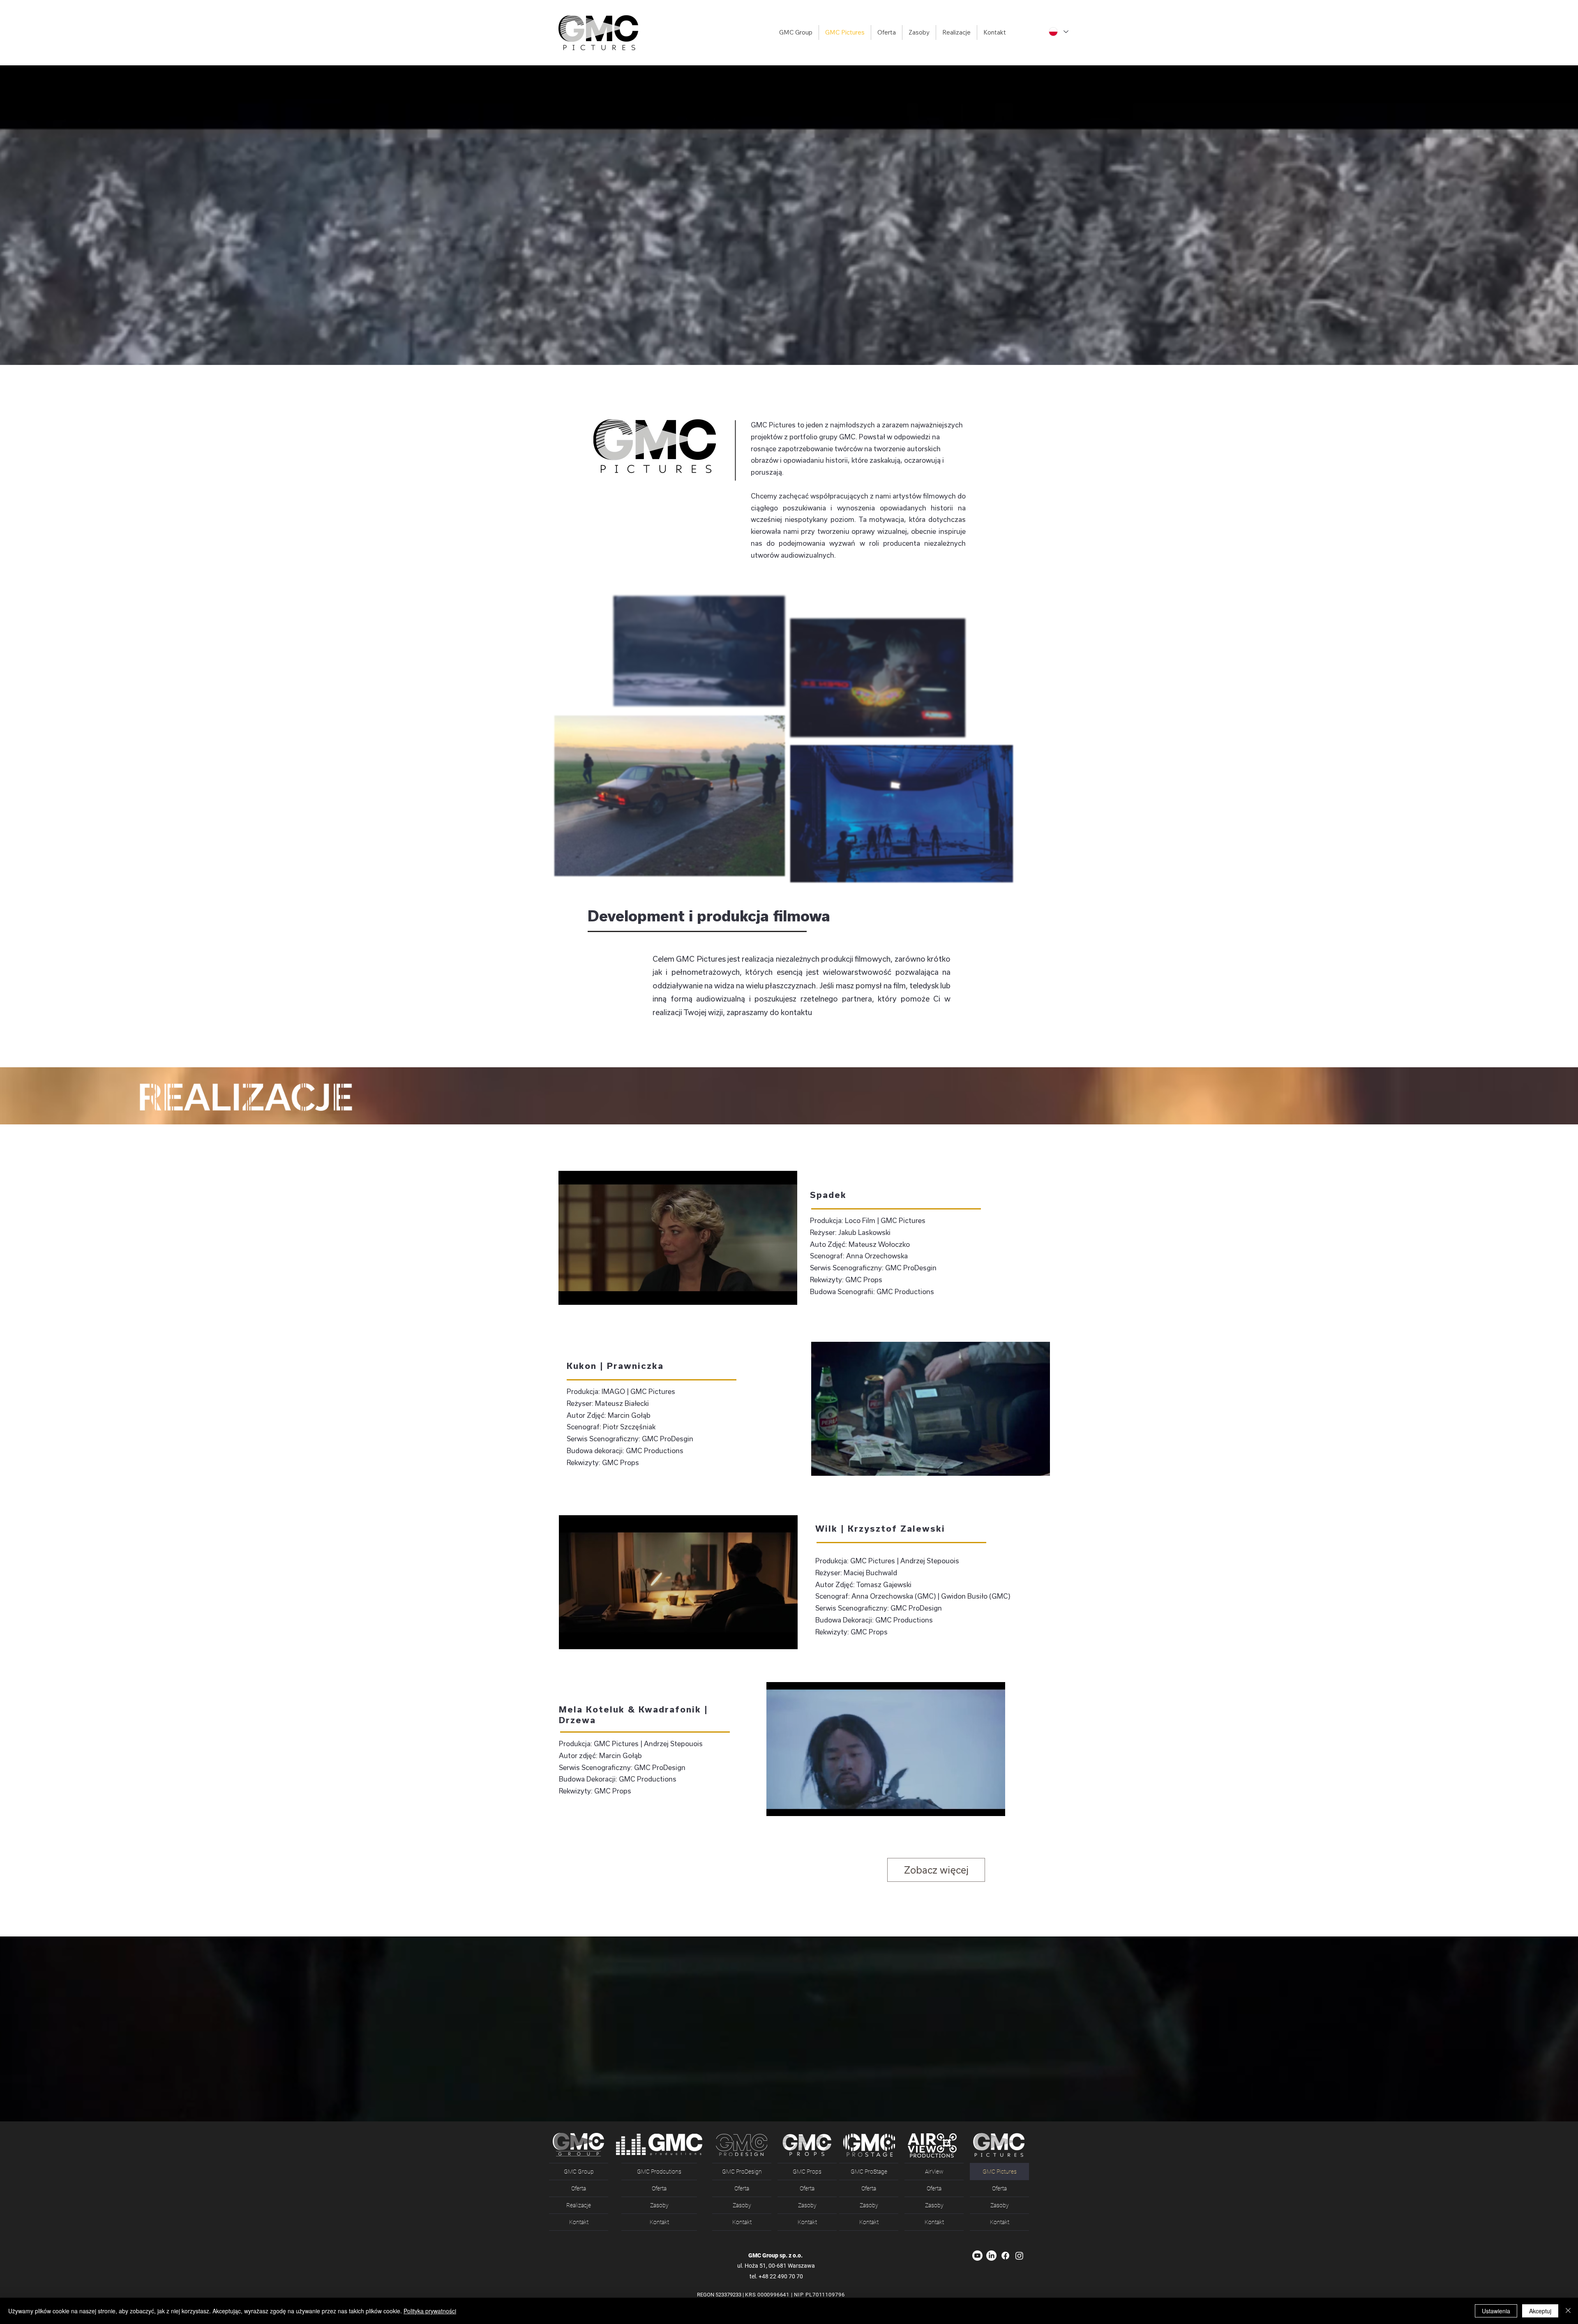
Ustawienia (1496, 2311)
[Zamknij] (1568, 2311)
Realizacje (579, 2205)
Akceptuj (1540, 2311)
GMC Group (579, 2172)
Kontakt (579, 2222)
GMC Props (807, 2172)
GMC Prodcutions (659, 2172)
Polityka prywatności (430, 2311)
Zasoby (659, 2205)
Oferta (579, 2188)
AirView (934, 2172)
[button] (886, 32)
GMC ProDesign (742, 2172)
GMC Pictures (1000, 2172)
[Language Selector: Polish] (1058, 32)
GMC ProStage (869, 2172)
